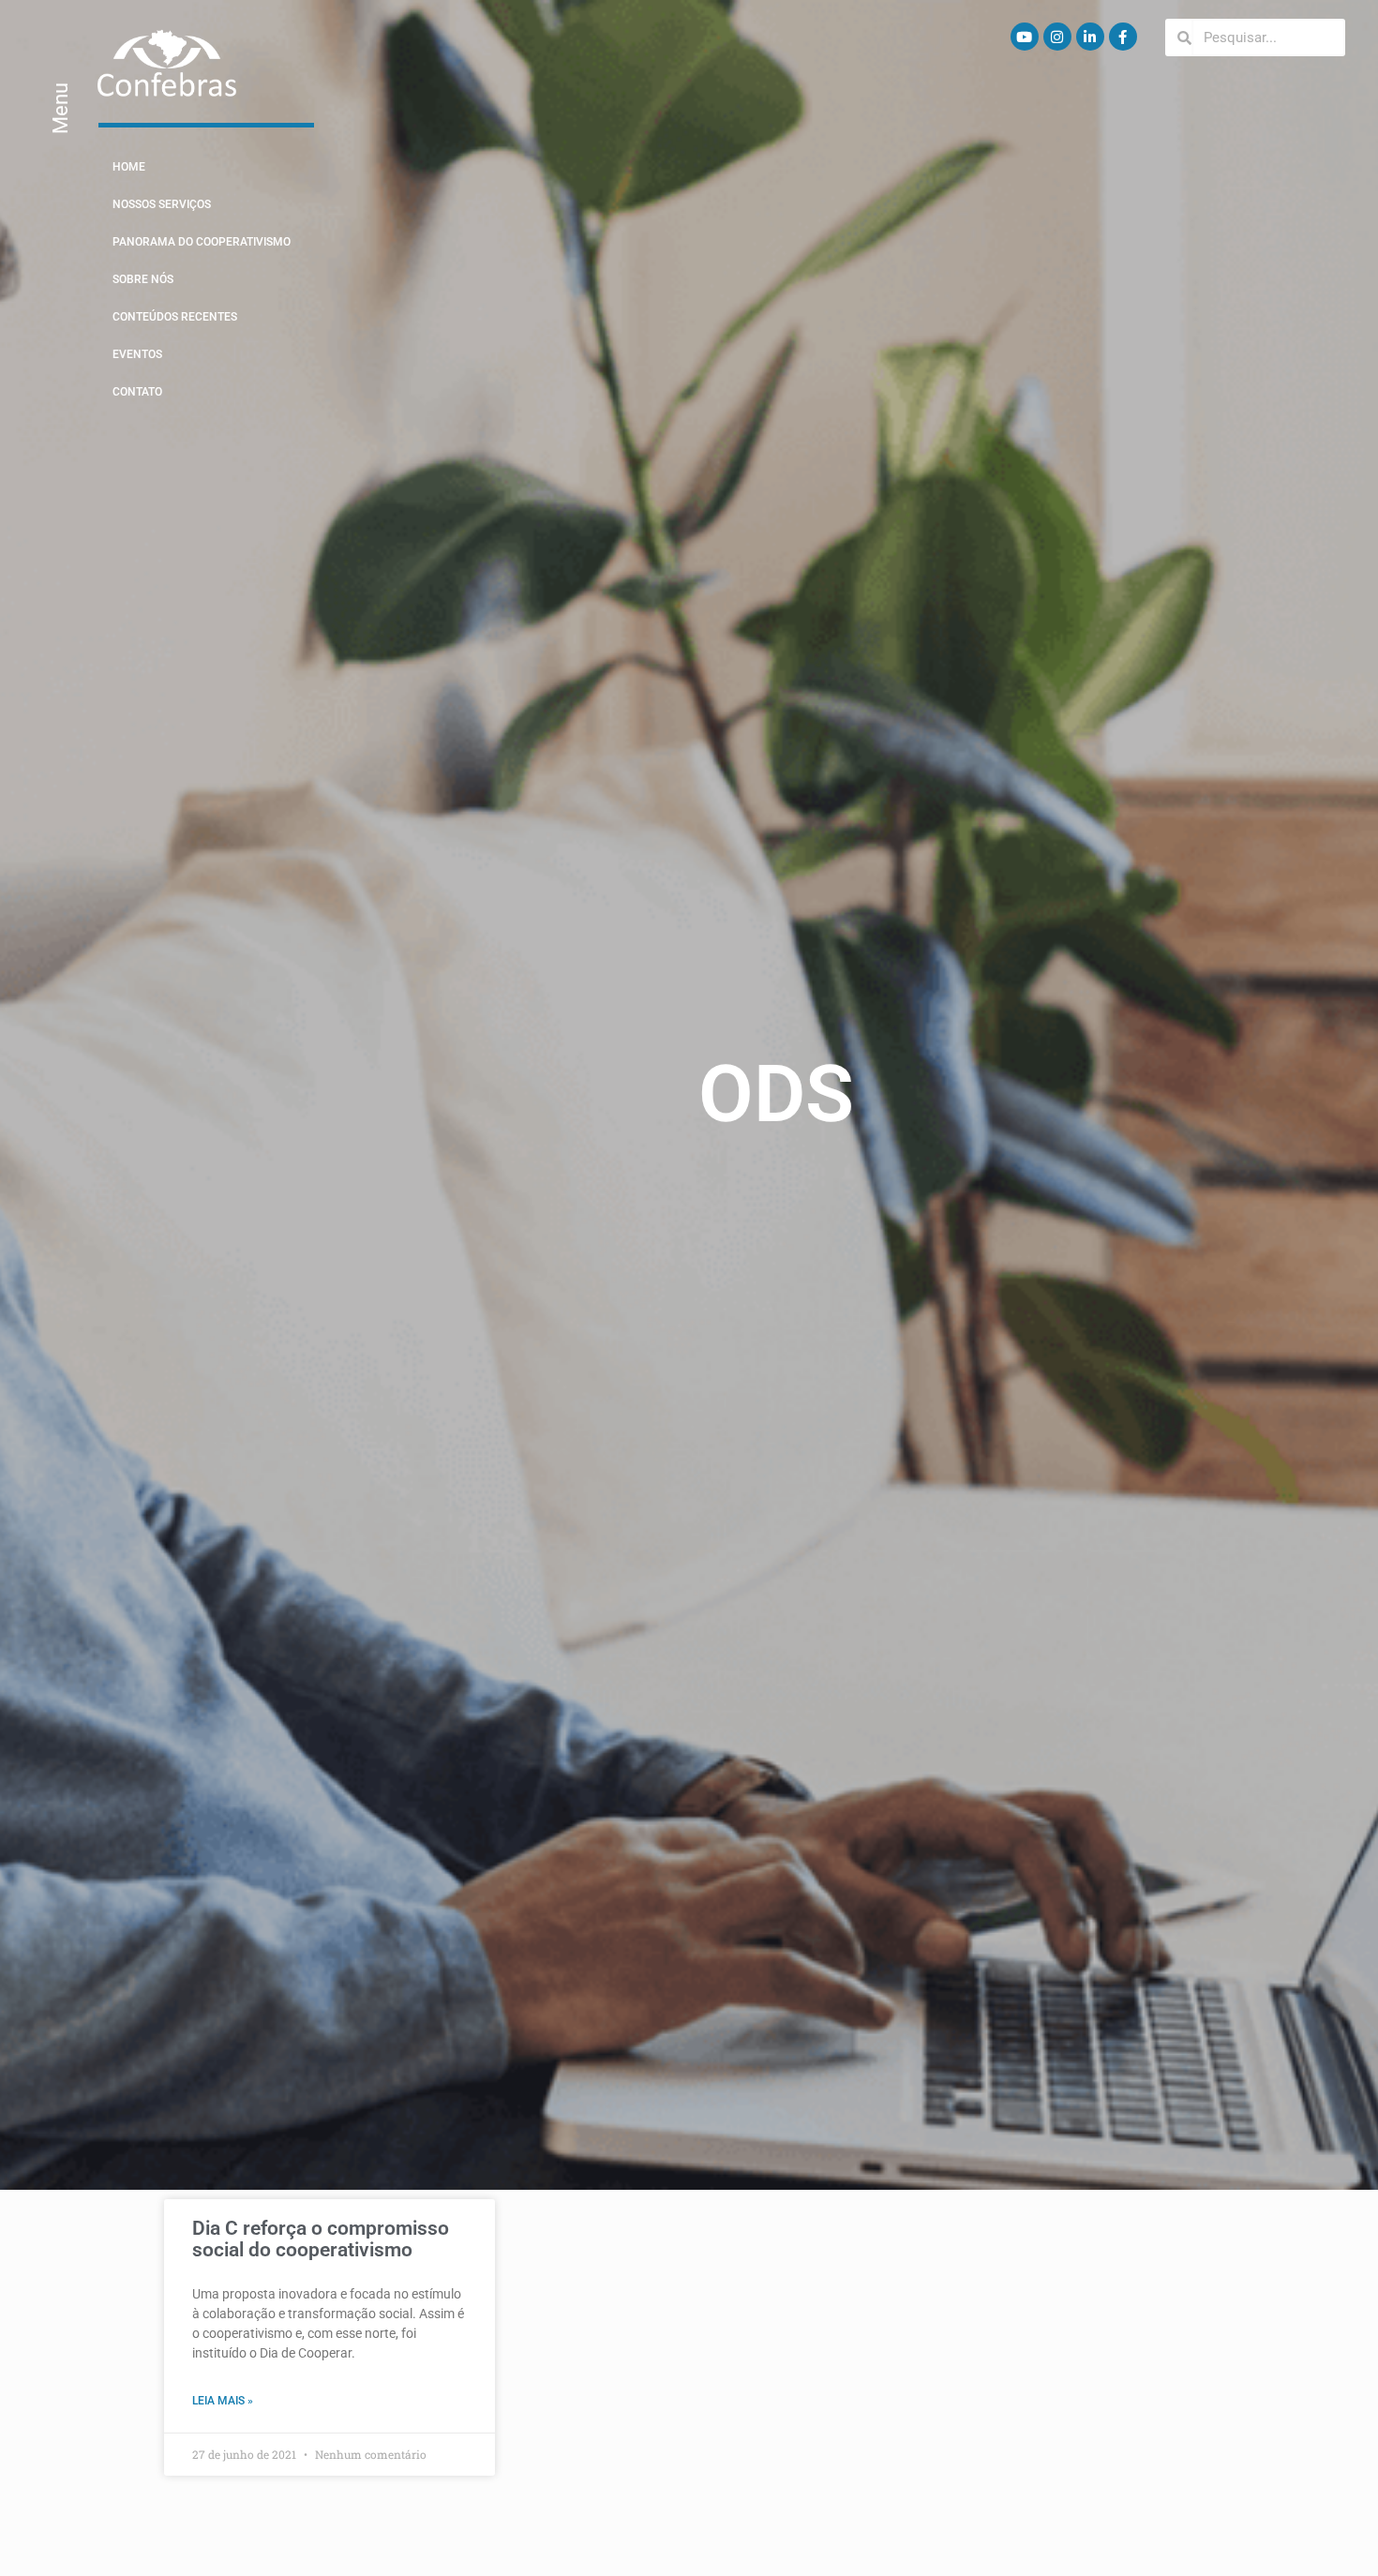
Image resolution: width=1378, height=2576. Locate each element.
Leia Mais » (223, 2401)
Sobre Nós (143, 279)
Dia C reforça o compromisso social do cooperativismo (321, 2239)
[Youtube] (1025, 37)
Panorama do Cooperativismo (202, 242)
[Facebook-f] (1123, 37)
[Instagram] (1057, 37)
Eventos (137, 354)
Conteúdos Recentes (175, 317)
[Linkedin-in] (1090, 37)
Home (129, 167)
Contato (137, 392)
